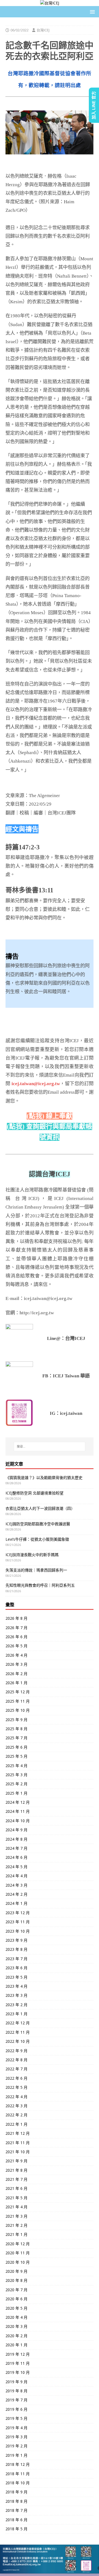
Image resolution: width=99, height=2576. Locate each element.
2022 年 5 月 (16, 2087)
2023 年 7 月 (16, 1959)
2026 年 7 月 (16, 1628)
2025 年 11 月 (18, 1701)
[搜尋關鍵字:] (50, 1447)
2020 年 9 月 (16, 2271)
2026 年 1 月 (16, 1683)
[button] (91, 11)
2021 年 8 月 (16, 2170)
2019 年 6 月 (16, 2409)
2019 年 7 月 (16, 2400)
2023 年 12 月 (18, 1913)
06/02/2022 (20, 30)
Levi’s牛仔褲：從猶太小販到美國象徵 (37, 1539)
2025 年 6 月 (16, 1747)
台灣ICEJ (43, 30)
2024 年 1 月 (16, 1903)
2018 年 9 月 (16, 2492)
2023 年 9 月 (16, 1940)
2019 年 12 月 (18, 2354)
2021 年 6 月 (16, 2188)
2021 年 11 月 (18, 2143)
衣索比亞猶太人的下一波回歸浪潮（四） (40, 1508)
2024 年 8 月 (16, 1839)
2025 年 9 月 (16, 1720)
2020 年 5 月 (16, 2308)
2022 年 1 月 (16, 2124)
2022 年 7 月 (16, 2069)
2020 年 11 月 (18, 2253)
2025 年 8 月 (16, 1729)
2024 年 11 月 (18, 1811)
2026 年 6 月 (16, 1637)
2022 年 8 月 (16, 2060)
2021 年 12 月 (18, 2133)
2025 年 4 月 (16, 1766)
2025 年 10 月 (18, 1710)
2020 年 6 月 (16, 2299)
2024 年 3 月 (16, 1885)
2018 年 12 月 (18, 2464)
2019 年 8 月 (16, 2391)
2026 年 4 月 (16, 1655)
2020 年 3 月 (16, 2326)
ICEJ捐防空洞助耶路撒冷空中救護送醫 (38, 1524)
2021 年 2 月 (16, 2225)
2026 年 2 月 (16, 1674)
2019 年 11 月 (18, 2363)
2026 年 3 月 (16, 1664)
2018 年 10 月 (18, 2483)
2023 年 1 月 (16, 2014)
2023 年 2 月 (16, 2005)
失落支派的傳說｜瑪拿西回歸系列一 (36, 1570)
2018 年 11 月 (18, 2474)
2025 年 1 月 (16, 1793)
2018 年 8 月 (16, 2501)
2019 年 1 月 (16, 2455)
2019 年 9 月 (16, 2382)
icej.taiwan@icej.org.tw (36, 1084)
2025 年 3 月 (16, 1775)
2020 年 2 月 (16, 2336)
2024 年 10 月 (18, 1821)
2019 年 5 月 (16, 2418)
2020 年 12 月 (18, 2244)
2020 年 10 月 (18, 2262)
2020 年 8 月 (16, 2280)
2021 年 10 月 (18, 2152)
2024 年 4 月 (16, 1876)
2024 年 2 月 (16, 1894)
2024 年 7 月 (16, 1848)
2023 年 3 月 (16, 1995)
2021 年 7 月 (16, 2179)
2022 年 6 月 (16, 2078)
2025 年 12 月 (18, 1692)
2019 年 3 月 (16, 2437)
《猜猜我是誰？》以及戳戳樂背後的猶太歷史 (44, 1477)
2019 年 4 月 (16, 2428)
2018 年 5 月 (16, 2529)
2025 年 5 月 (16, 1756)
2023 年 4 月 (16, 1986)
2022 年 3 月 (16, 2106)
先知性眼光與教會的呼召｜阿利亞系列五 (40, 1585)
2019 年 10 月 (18, 2372)
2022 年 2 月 (16, 2115)
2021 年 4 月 (16, 2207)
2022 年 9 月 (16, 2051)
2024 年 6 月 (16, 1857)
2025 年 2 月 (16, 1784)
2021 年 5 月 (16, 2198)
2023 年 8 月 (16, 1949)
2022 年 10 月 (18, 2041)
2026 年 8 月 (16, 1618)
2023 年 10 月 (18, 1931)
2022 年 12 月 (18, 2023)
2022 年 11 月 (18, 2032)
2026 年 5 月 (16, 1646)
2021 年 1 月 (16, 2234)
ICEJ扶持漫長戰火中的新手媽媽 (32, 1555)
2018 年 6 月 (16, 2520)
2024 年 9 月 (16, 1830)
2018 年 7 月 (16, 2510)
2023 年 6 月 (16, 1968)
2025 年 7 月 (16, 1738)
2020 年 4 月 (16, 2317)
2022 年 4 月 (16, 2097)
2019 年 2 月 (16, 2446)
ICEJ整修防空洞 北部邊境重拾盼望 (35, 1493)
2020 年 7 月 (16, 2290)
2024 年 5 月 (16, 1867)
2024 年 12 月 (18, 1802)
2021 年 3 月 (16, 2216)
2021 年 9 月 (16, 2161)
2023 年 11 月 (18, 1922)
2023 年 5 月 (16, 1977)
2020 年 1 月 (16, 2345)
